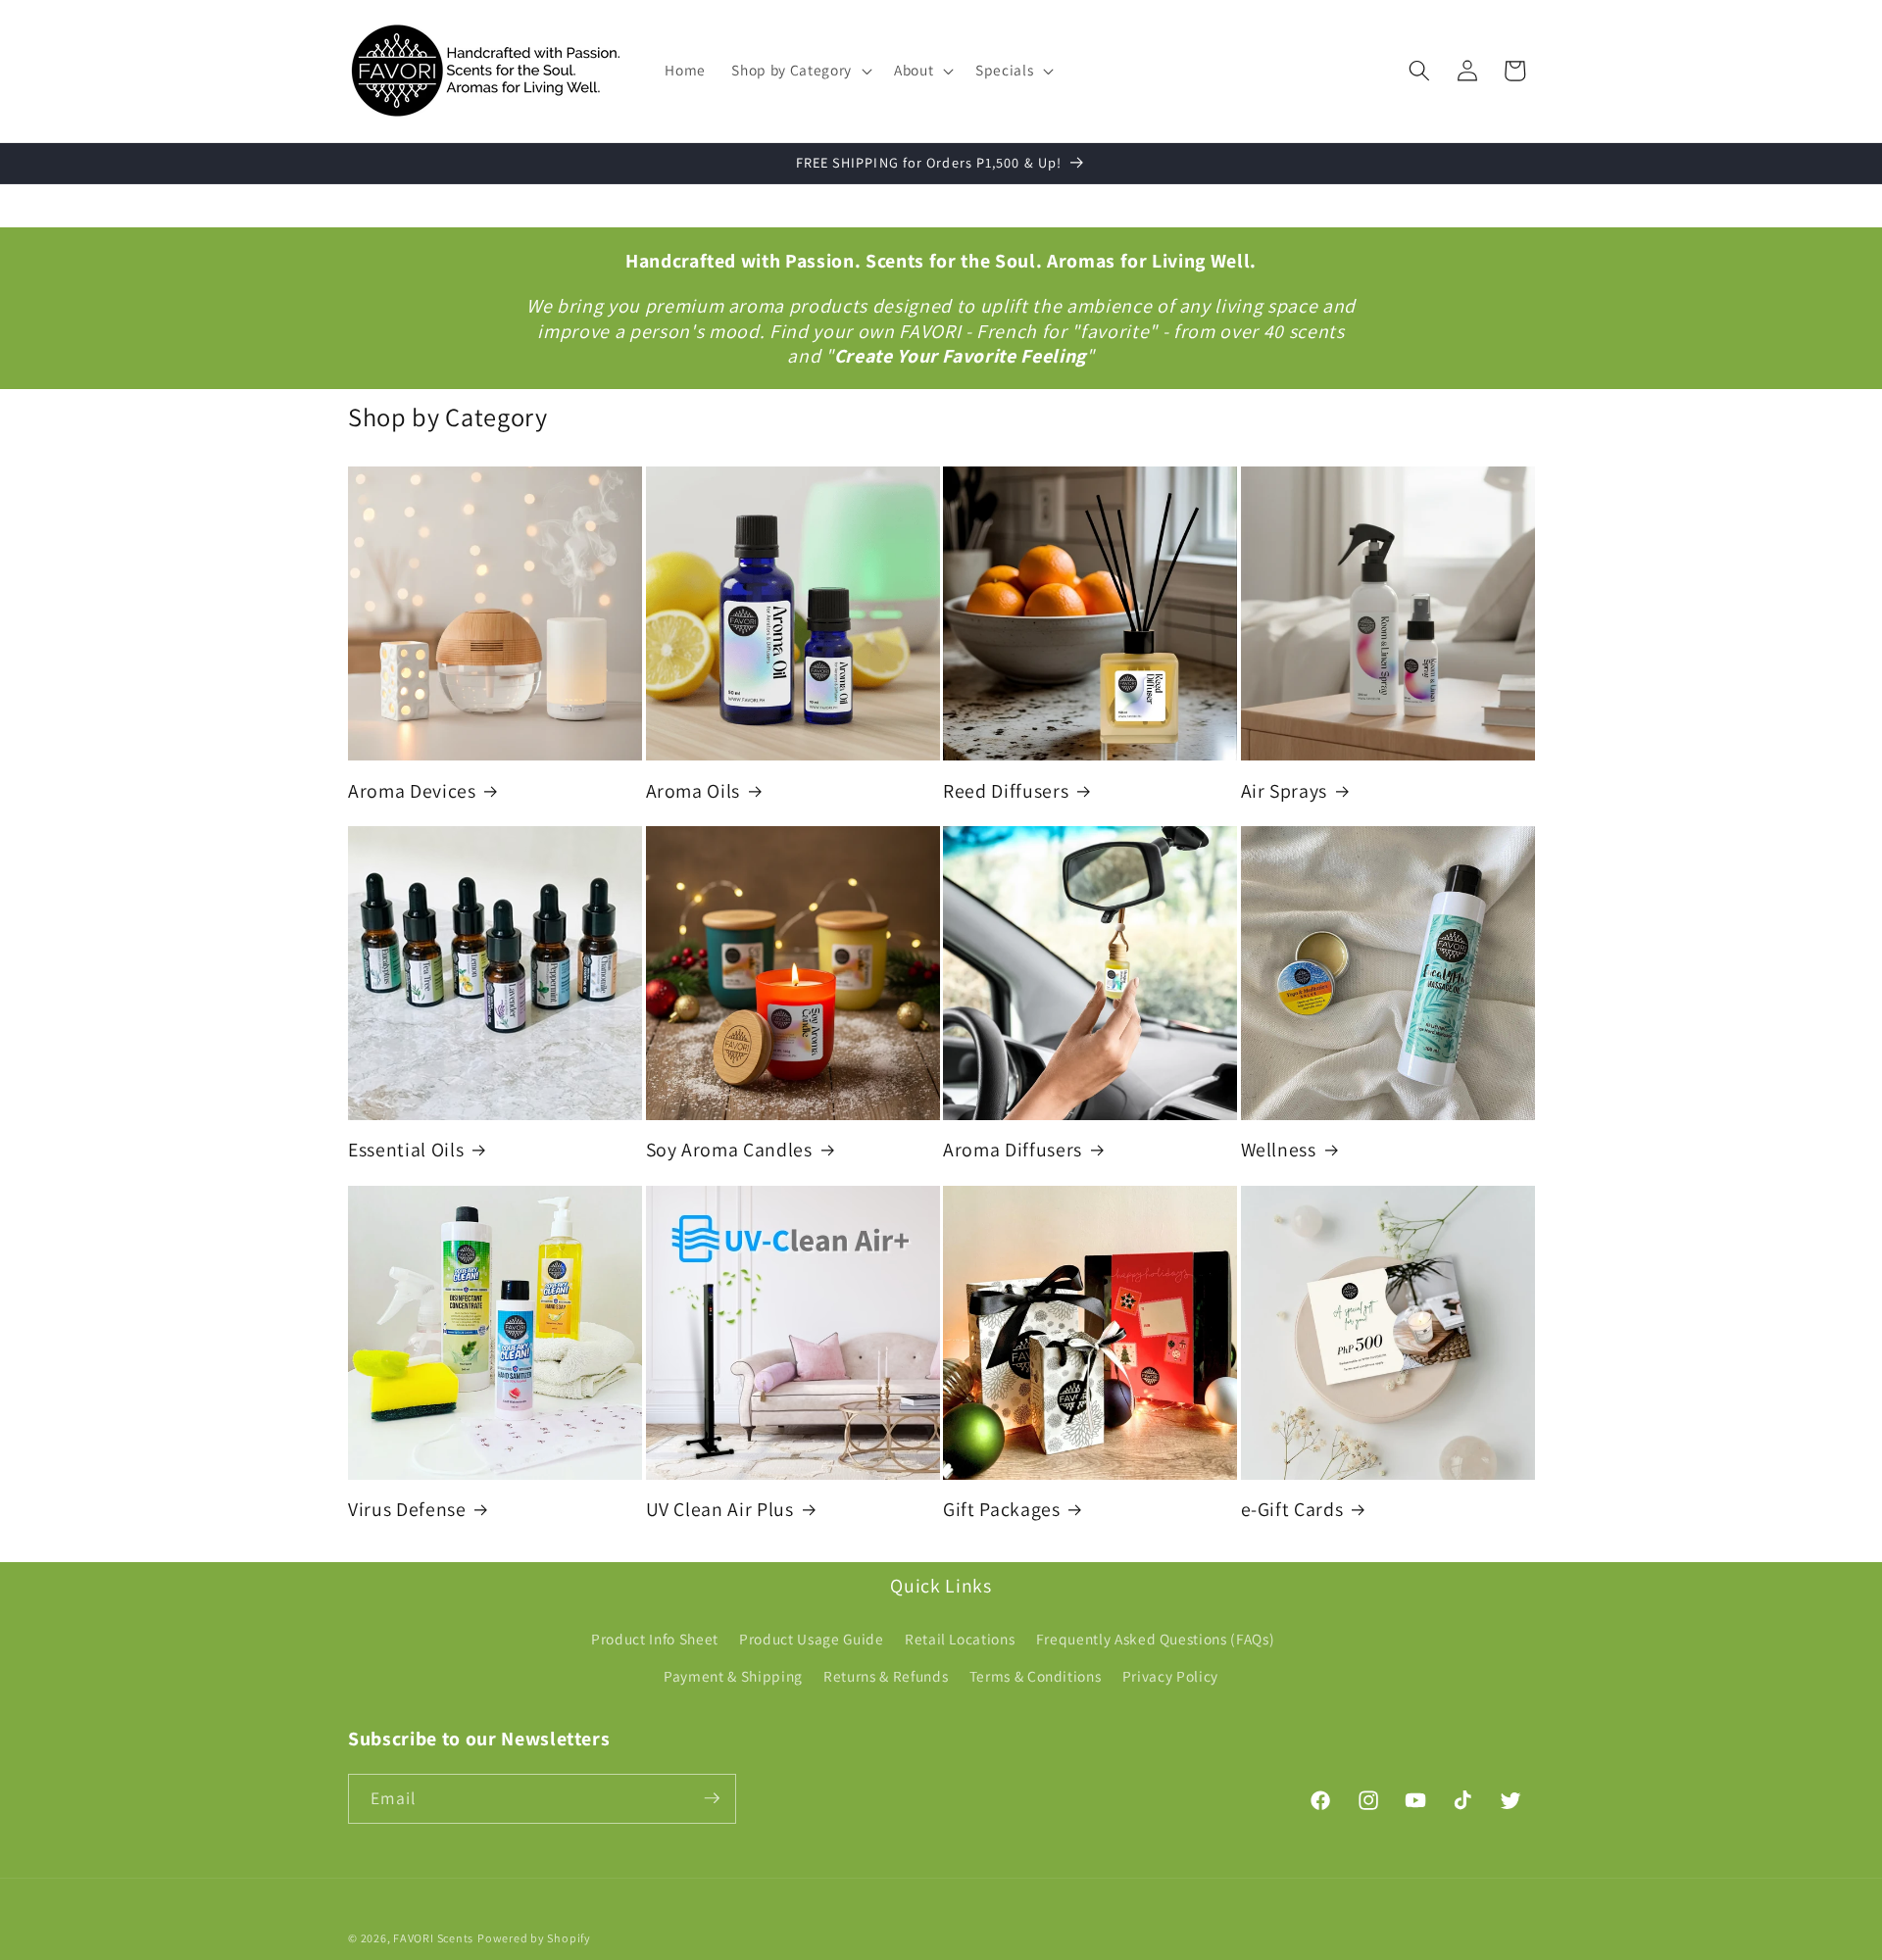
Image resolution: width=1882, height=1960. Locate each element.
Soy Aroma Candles (729, 1150)
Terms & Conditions (1036, 1676)
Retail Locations (960, 1639)
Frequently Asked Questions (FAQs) (1156, 1639)
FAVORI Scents (433, 1937)
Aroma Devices (412, 791)
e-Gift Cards (1292, 1510)
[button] (799, 71)
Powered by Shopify (534, 1937)
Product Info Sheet (655, 1639)
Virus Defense (407, 1510)
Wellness (1279, 1150)
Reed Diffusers (1006, 791)
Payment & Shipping (733, 1676)
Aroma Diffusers (1013, 1150)
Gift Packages (1002, 1510)
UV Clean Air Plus (720, 1510)
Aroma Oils (693, 791)
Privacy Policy (1170, 1676)
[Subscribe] (712, 1798)
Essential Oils (406, 1150)
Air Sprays (1285, 791)
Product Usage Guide (812, 1639)
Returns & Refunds (886, 1676)
